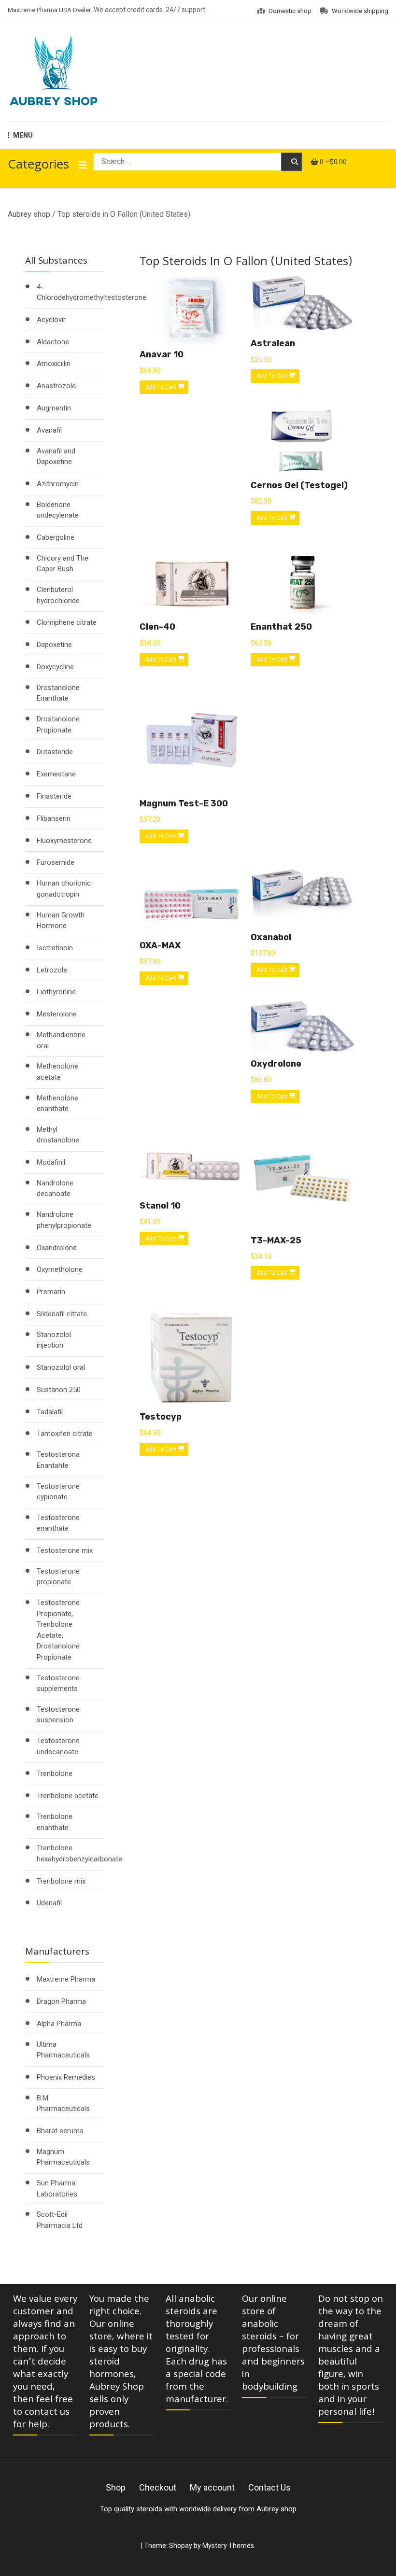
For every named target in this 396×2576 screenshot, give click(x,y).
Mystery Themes (228, 2546)
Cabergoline (56, 537)
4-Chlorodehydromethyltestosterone (92, 292)
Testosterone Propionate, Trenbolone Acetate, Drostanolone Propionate (58, 1630)
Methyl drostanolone (58, 1135)
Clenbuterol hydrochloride (58, 595)
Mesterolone (57, 1014)
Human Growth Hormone (61, 921)
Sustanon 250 (59, 1390)
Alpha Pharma (59, 2024)
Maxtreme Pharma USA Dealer (49, 10)
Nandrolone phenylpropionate (64, 1220)
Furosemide (56, 862)
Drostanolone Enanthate (58, 693)
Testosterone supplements (58, 1683)
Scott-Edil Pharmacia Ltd (60, 2220)
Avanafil (49, 430)
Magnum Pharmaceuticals (63, 2157)
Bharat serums (60, 2131)
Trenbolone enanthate (55, 1822)
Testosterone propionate (58, 1577)
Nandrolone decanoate (55, 1189)
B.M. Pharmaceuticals (63, 2104)
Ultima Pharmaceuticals (63, 2050)
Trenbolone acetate (68, 1796)
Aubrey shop (29, 214)
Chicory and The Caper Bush (63, 564)
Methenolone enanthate (57, 1104)
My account (212, 2487)
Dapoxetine (54, 645)
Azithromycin (58, 484)
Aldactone (53, 342)
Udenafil (49, 1903)
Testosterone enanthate (58, 1523)
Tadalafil (50, 1412)
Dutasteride (55, 752)
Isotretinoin (55, 948)
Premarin (51, 1292)
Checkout (158, 2487)
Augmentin (54, 408)
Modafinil (51, 1162)
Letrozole (52, 970)
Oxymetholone (60, 1269)
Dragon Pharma (61, 2001)
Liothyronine (56, 992)
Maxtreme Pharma (66, 1979)
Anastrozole (56, 386)
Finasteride (54, 796)
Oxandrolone (57, 1248)
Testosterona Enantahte (58, 1460)
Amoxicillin (54, 364)
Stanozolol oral (61, 1367)
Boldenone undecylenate (58, 510)
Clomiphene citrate (67, 622)
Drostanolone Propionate (58, 725)
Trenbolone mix (61, 1881)
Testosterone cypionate (58, 1492)
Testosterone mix (65, 1550)
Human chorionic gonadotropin (64, 889)
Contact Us (269, 2487)
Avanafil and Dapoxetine (56, 457)
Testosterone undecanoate (58, 1746)
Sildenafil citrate (62, 1314)
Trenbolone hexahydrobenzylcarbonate (79, 1853)
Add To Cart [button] (161, 387)
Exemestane (56, 774)
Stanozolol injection (54, 1340)
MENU (23, 135)
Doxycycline (55, 667)
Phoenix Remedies (66, 2077)
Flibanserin (54, 818)
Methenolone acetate (57, 1072)
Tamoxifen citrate (65, 1434)
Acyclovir (51, 320)
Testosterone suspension (58, 1715)
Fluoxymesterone (64, 841)
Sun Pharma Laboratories (57, 2189)
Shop (116, 2487)
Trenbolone (55, 1774)
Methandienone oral (61, 1040)
